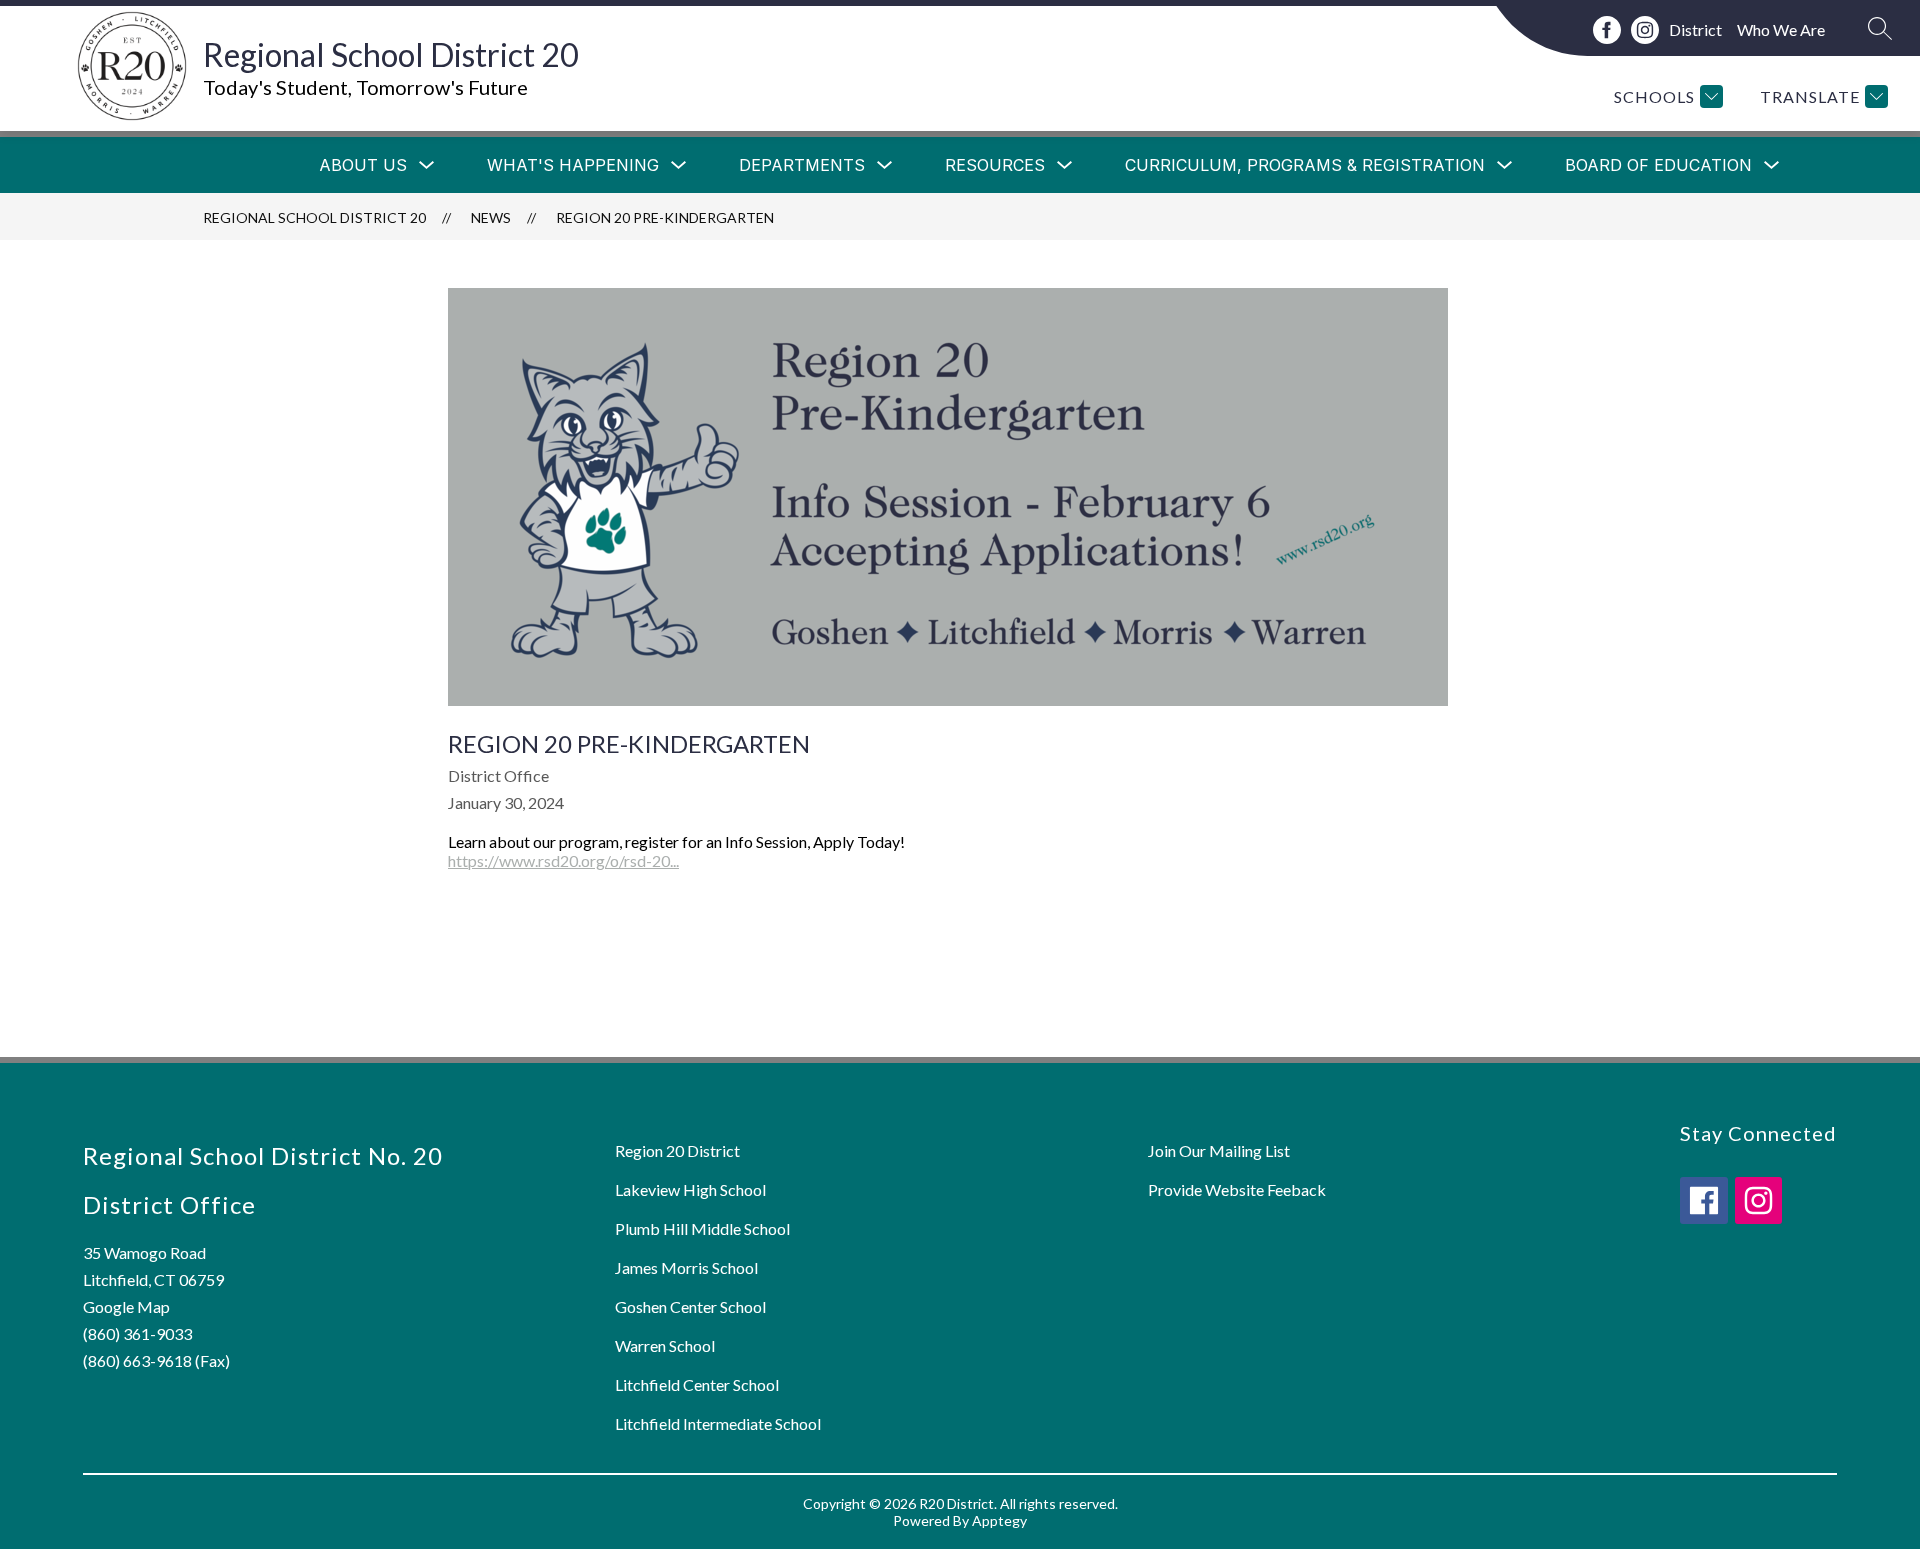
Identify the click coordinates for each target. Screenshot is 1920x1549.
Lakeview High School (690, 1189)
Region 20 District (677, 1150)
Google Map (126, 1306)
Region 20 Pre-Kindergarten (665, 217)
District (1695, 29)
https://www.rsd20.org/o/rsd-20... (563, 860)
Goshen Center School (690, 1306)
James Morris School (686, 1267)
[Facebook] (1607, 30)
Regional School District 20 (314, 217)
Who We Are (1781, 29)
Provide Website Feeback (1237, 1189)
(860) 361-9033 (137, 1333)
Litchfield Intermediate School (718, 1423)
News (491, 217)
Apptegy (999, 1520)
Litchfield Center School (697, 1384)
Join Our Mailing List (1219, 1150)
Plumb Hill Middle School (702, 1228)
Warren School (665, 1345)
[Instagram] (1645, 30)
